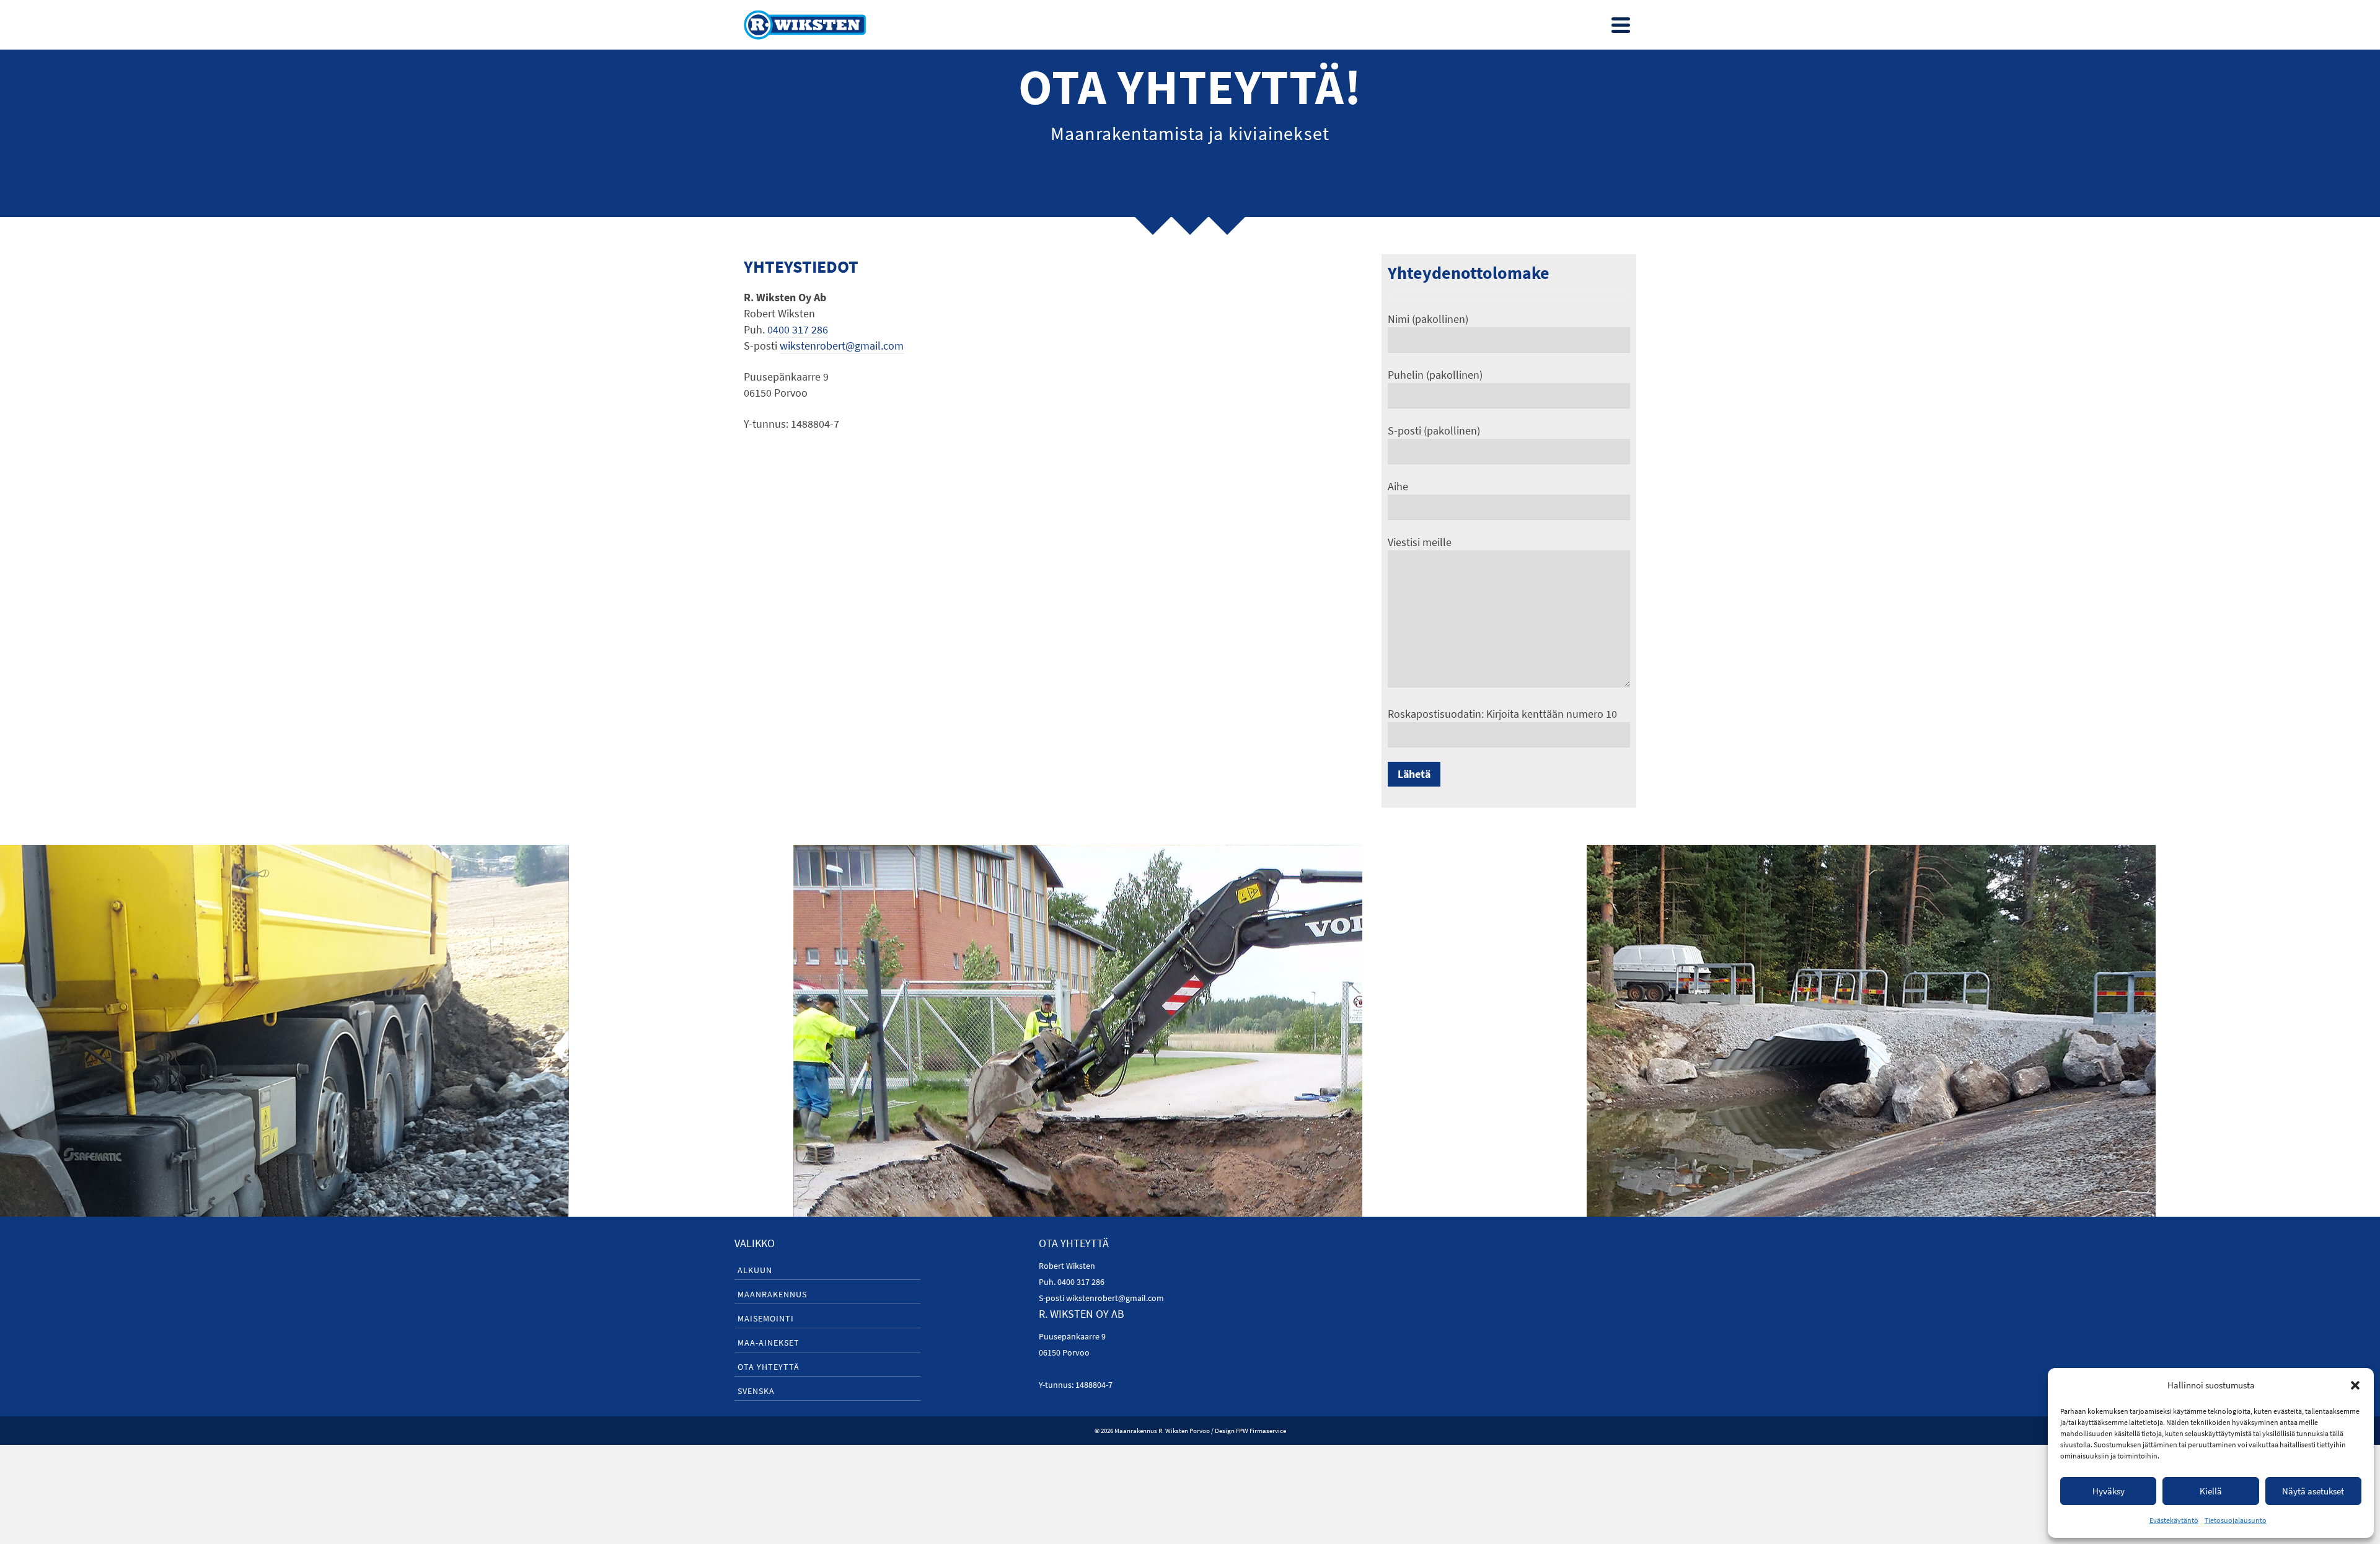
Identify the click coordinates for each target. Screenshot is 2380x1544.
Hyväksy (2109, 1491)
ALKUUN (755, 1270)
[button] (2355, 1385)
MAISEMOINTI (766, 1318)
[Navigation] (1621, 25)
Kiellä (2211, 1491)
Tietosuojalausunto (2236, 1520)
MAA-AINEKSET (769, 1343)
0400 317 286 (798, 329)
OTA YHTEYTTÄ (769, 1367)
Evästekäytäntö (2174, 1520)
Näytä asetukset (2313, 1491)
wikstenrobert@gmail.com (842, 346)
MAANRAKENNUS (772, 1294)
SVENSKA (756, 1391)
